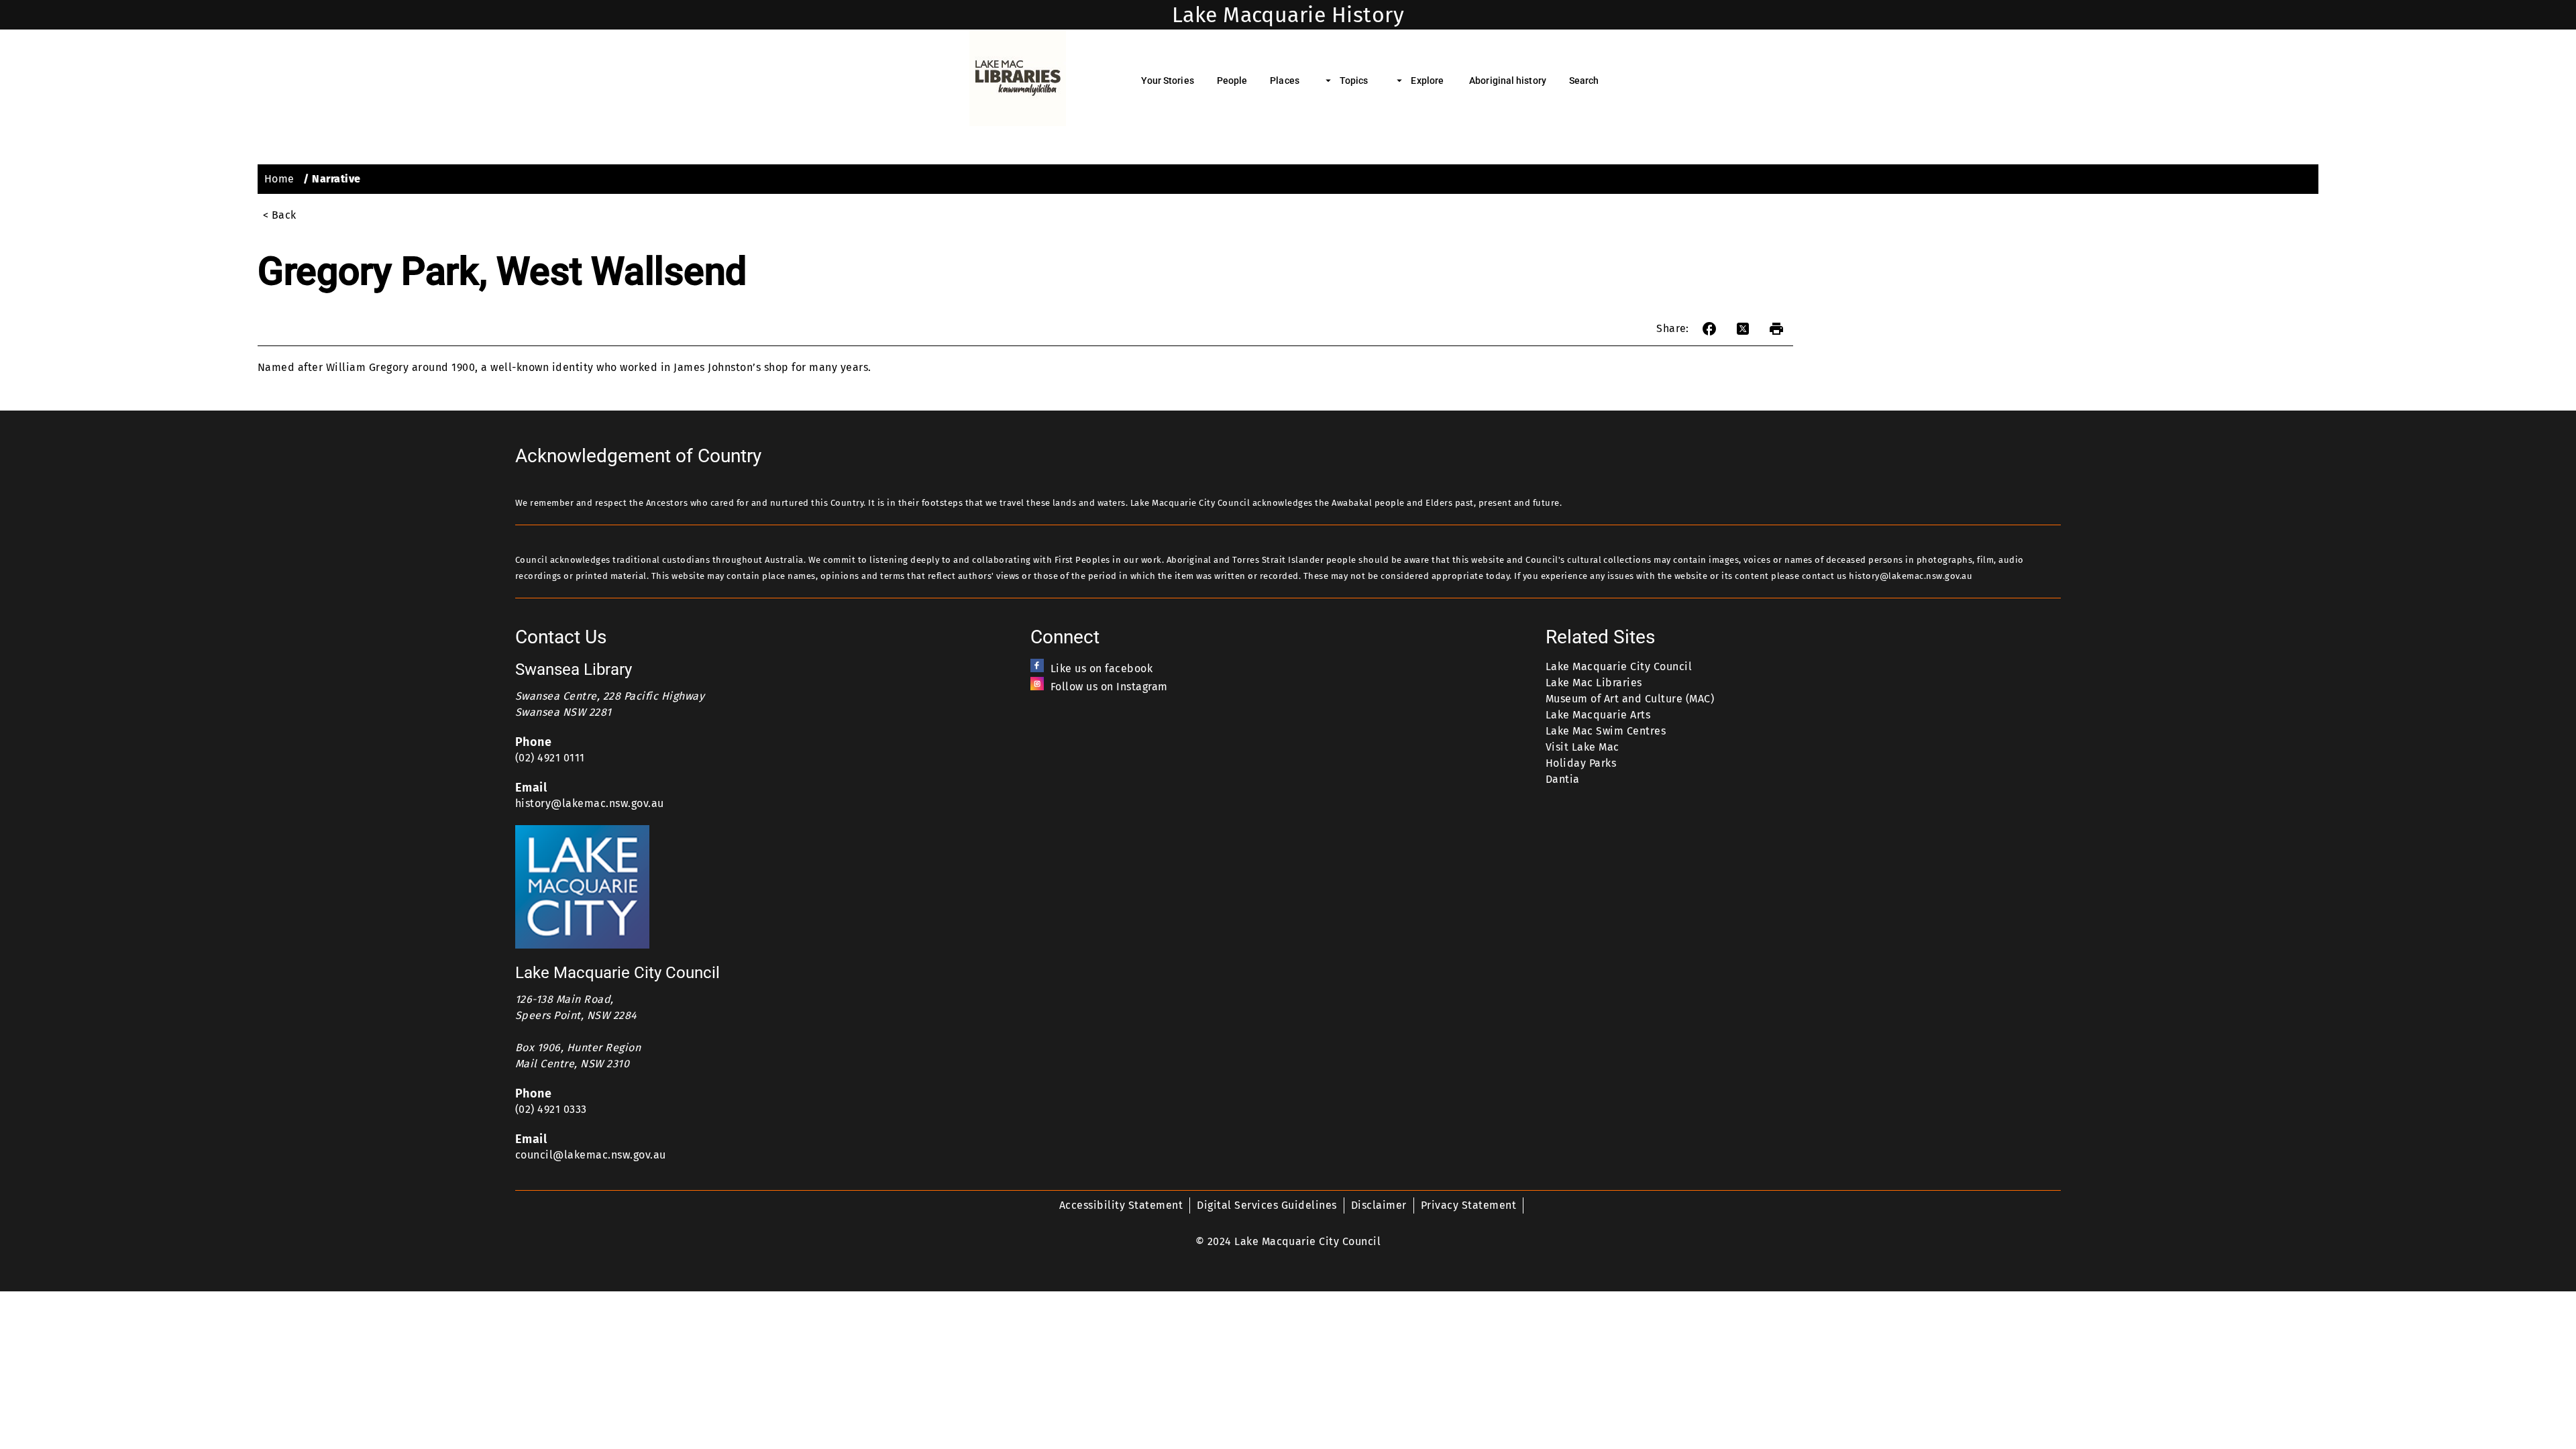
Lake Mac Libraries (1594, 683)
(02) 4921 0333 (551, 1109)
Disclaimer (1379, 1205)
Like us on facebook (1102, 668)
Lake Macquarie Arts (1598, 715)
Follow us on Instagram (1109, 687)
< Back (280, 215)
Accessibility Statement (1121, 1205)
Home (279, 179)
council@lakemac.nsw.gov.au (591, 1155)
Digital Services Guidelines (1267, 1205)
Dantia (1563, 779)
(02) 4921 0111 (550, 758)
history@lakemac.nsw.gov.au (590, 803)
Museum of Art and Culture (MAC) (1630, 699)
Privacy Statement (1468, 1205)
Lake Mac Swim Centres (1606, 731)
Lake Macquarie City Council (1619, 666)
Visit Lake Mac (1582, 747)
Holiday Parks (1581, 763)
